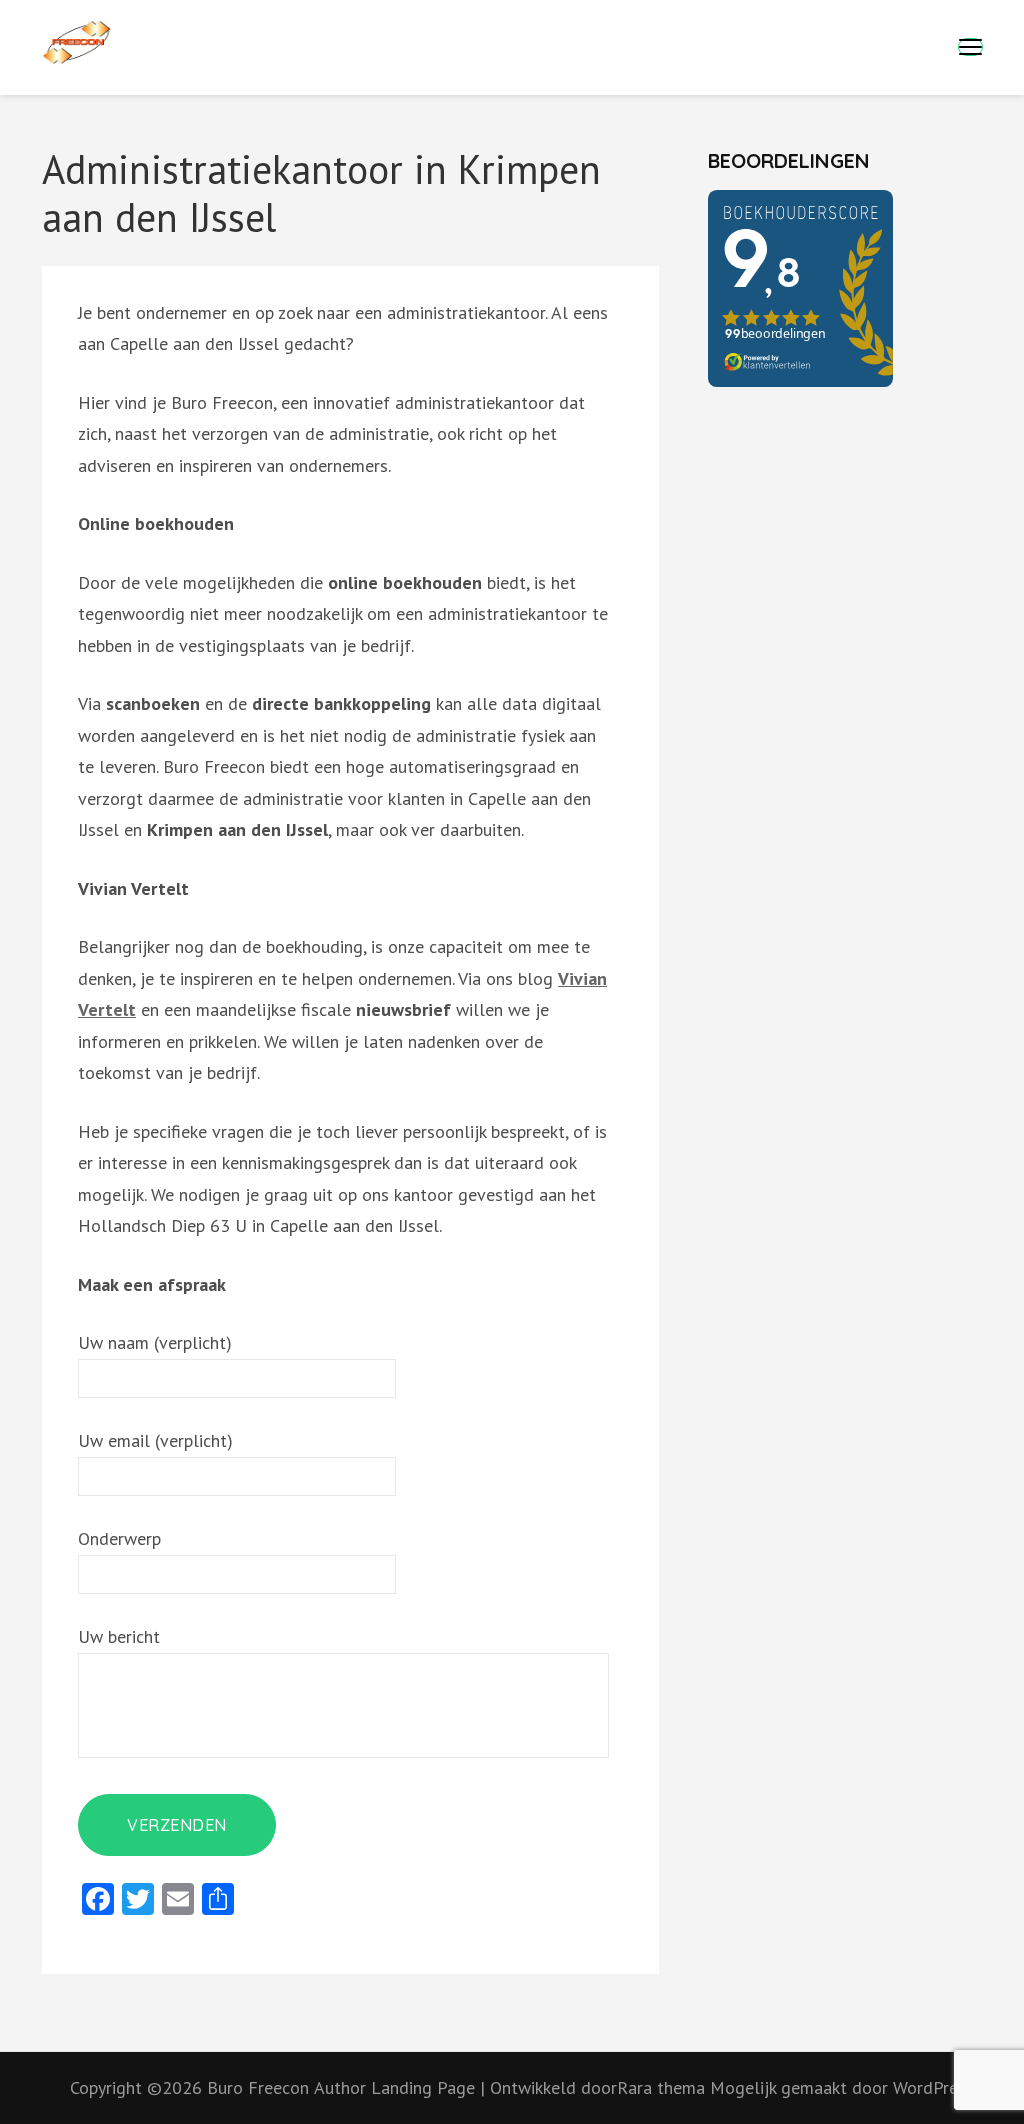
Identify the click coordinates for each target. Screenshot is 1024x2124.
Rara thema (663, 2087)
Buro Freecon (258, 2087)
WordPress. (935, 2087)
